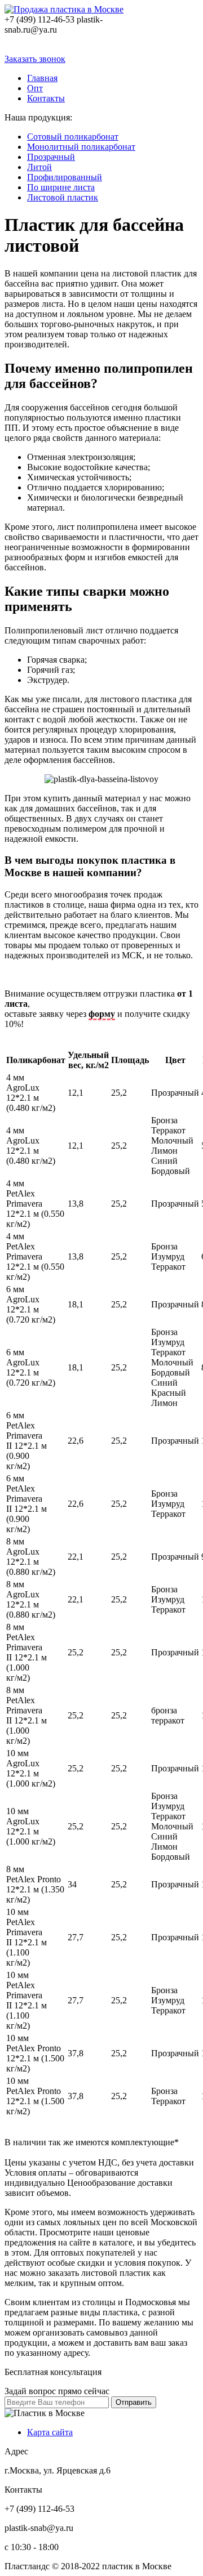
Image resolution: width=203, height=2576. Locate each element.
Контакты (46, 98)
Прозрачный (51, 157)
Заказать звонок (35, 59)
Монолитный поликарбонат (81, 147)
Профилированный (65, 177)
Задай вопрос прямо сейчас (57, 2391)
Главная (42, 78)
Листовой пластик (63, 197)
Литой (39, 167)
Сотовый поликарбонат (73, 137)
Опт (35, 88)
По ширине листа (61, 187)
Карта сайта (50, 2432)
